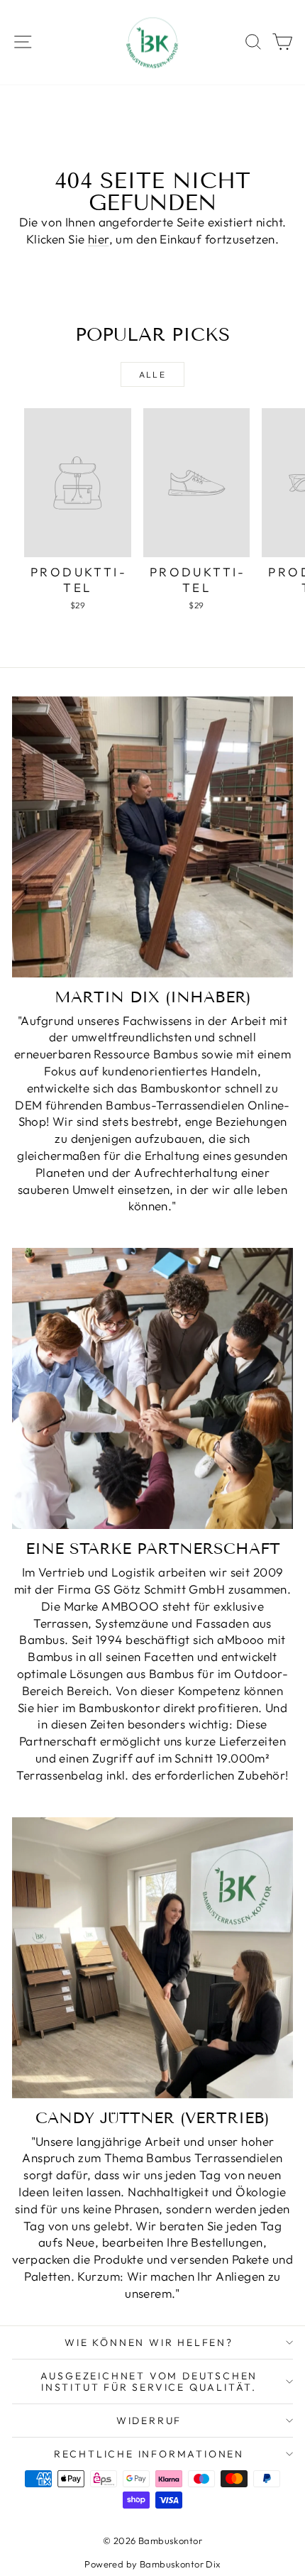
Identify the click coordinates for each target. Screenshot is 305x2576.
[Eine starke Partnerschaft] (152, 1388)
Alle (153, 374)
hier (99, 239)
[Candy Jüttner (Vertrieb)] (152, 1958)
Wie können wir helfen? (149, 2342)
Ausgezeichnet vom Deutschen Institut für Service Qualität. (149, 2382)
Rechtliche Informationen (149, 2454)
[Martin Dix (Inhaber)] (152, 837)
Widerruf (149, 2421)
